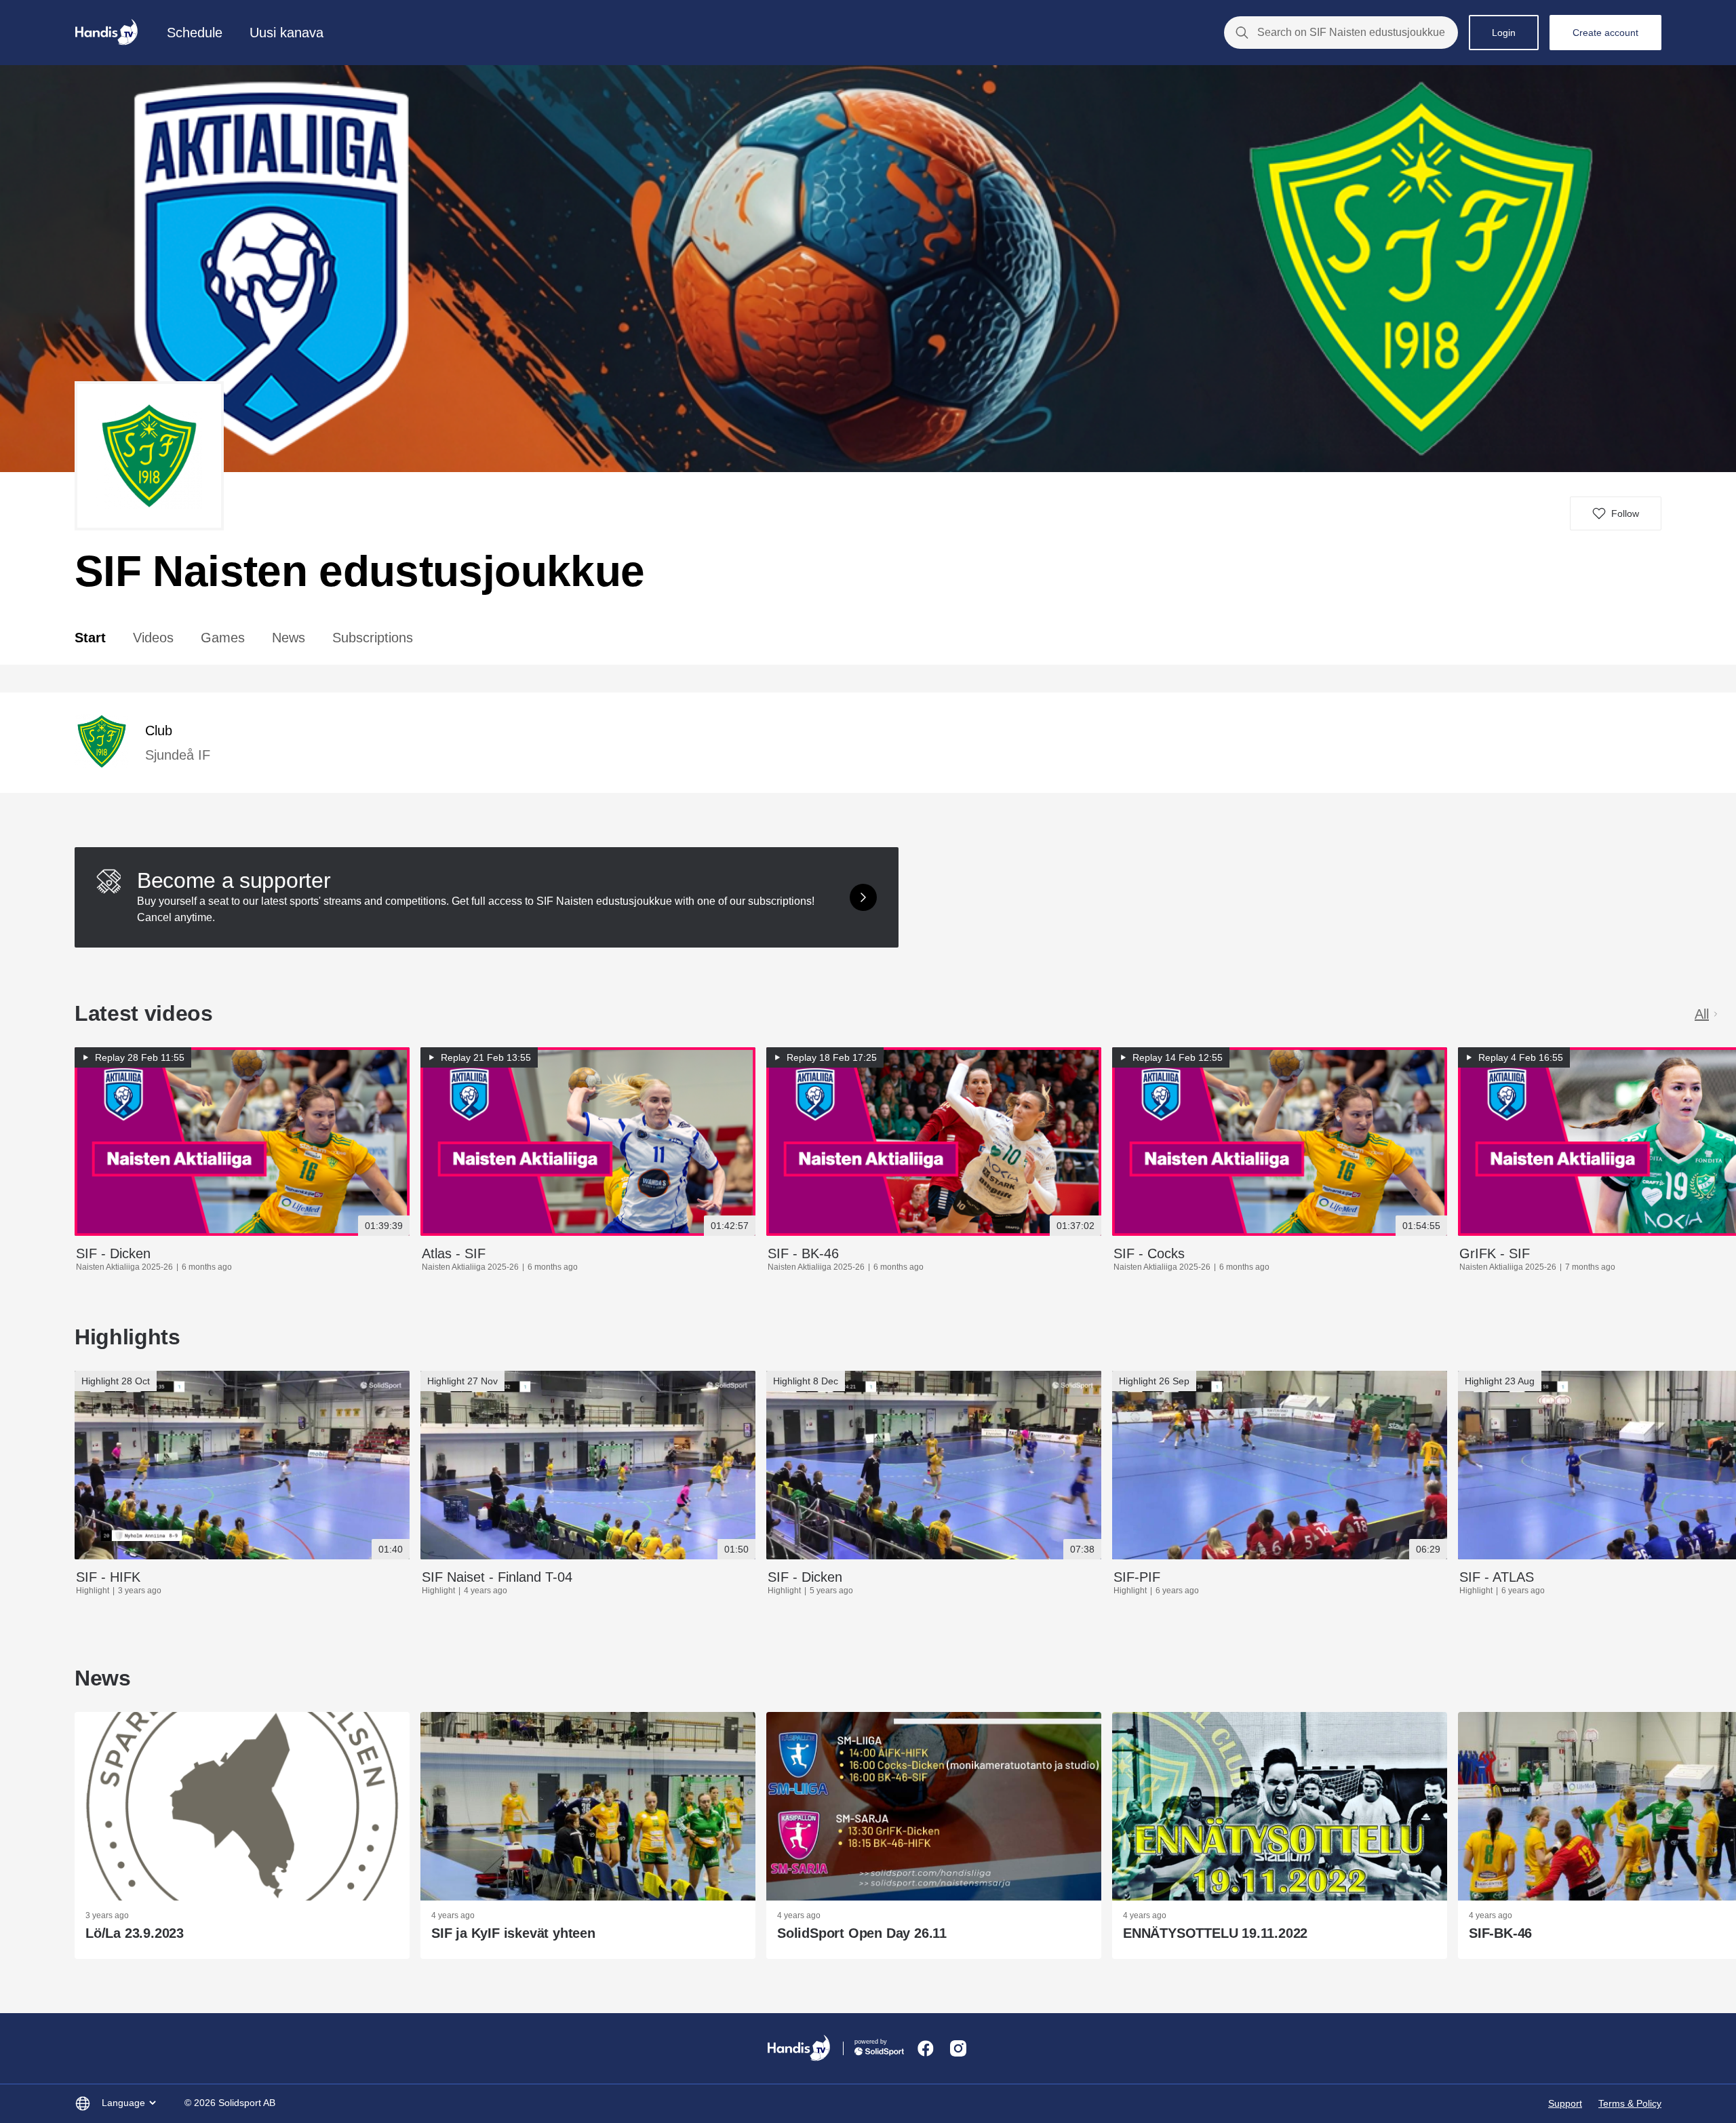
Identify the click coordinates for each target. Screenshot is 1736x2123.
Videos (153, 638)
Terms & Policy (1630, 2103)
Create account (1605, 33)
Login (1504, 33)
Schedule (195, 33)
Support (1565, 2103)
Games (223, 638)
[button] (1616, 513)
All (1702, 1014)
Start (90, 638)
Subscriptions (373, 638)
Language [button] (123, 2103)
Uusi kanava (287, 33)
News (289, 638)
